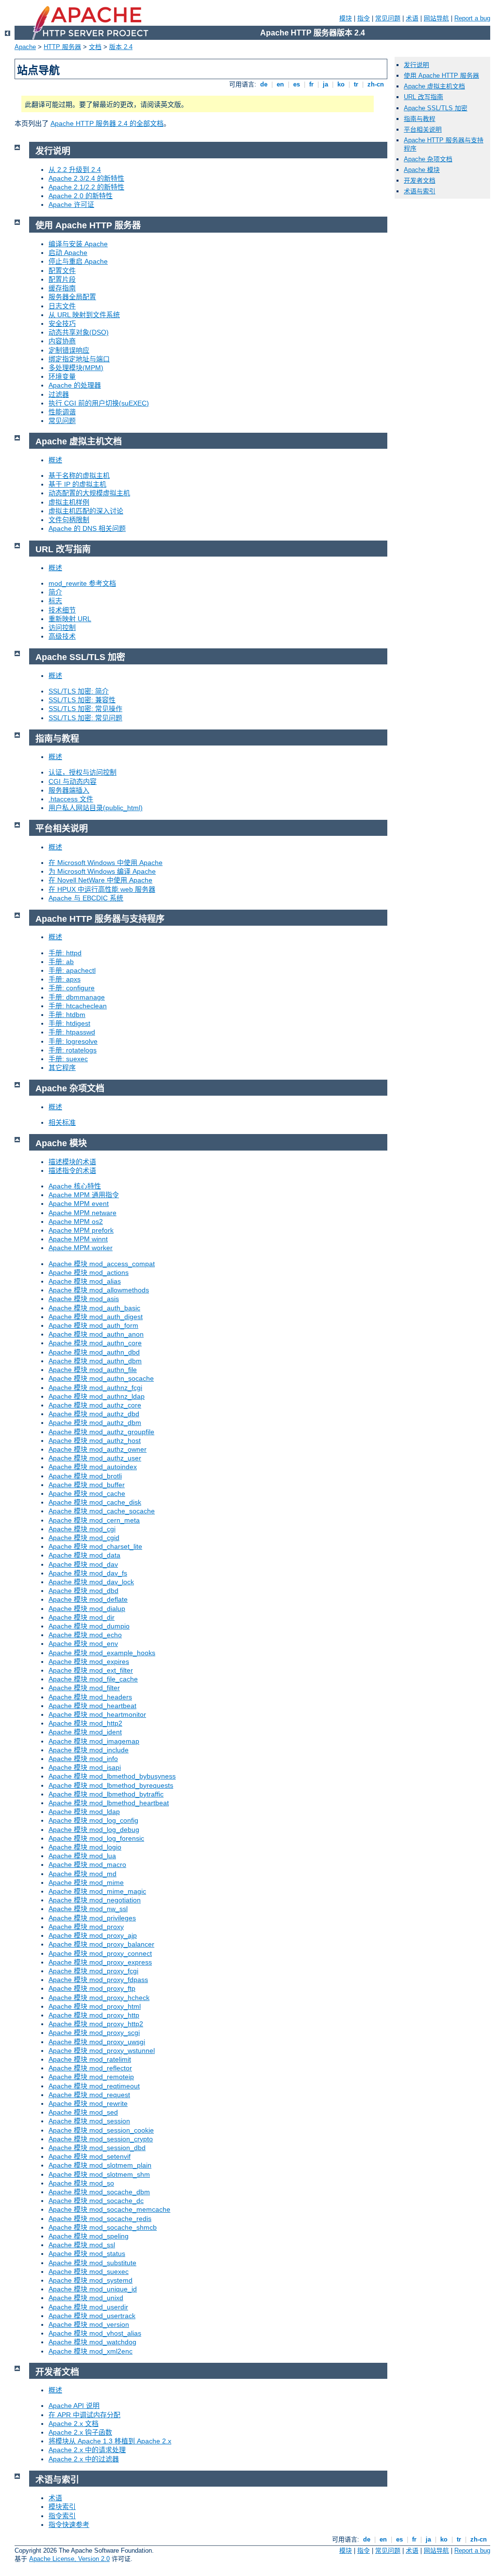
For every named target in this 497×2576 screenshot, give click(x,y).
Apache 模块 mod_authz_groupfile (101, 1432)
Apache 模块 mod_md (83, 1874)
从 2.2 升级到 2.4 (75, 169)
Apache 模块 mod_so (81, 2183)
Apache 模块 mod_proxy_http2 (96, 2024)
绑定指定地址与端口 (79, 359)
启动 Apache (68, 253)
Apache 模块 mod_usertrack (92, 2316)
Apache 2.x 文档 (74, 2423)
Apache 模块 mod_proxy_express (100, 1962)
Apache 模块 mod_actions (89, 1272)
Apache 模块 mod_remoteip (91, 2077)
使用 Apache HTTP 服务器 (441, 76)
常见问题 (388, 18)
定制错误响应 (69, 350)
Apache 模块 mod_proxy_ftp (92, 1988)
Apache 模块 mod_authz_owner (98, 1449)
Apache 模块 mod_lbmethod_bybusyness (112, 1776)
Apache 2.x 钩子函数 (80, 2432)
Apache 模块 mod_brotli (85, 1476)
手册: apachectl (72, 970)
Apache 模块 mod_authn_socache (101, 1378)
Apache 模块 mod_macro (87, 1864)
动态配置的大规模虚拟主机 (89, 493)
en (280, 84)
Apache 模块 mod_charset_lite (95, 1546)
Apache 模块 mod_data (84, 1555)
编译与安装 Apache (78, 244)
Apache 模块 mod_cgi (82, 1529)
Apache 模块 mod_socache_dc (96, 2201)
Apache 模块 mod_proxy (86, 1927)
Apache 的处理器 (75, 385)
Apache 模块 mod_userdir (88, 2307)
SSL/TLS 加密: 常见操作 (85, 709)
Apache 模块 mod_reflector (90, 2068)
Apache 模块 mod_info (83, 1759)
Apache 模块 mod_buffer (87, 1485)
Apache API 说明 (74, 2406)
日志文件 (62, 306)
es (297, 84)
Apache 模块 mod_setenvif (90, 2156)
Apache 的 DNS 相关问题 (87, 528)
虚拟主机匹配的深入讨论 (86, 511)
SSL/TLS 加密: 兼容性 (82, 700)
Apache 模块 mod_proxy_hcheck (99, 1998)
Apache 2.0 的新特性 (81, 196)
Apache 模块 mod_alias (85, 1281)
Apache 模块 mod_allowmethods (99, 1290)
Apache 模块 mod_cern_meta (94, 1520)
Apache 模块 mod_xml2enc (91, 2351)
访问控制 (62, 627)
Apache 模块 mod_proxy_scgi (94, 2033)
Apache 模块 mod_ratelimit (90, 2059)
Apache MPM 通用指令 (84, 1195)
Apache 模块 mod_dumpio (89, 1626)
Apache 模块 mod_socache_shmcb (103, 2227)
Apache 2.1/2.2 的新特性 (86, 187)
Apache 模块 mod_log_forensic (96, 1838)
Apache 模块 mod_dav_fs (88, 1573)
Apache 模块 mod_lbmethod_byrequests (111, 1785)
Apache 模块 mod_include (89, 1750)
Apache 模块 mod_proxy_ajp (93, 1935)
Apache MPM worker (81, 1248)
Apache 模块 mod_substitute (92, 2263)
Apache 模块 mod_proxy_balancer (101, 1944)
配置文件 (62, 271)
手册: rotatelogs (73, 1050)
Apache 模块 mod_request (89, 2095)
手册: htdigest (69, 1023)
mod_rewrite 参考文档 (82, 583)
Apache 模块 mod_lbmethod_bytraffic (106, 1794)
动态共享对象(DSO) (79, 332)
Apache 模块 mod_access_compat (102, 1264)
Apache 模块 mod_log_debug (94, 1830)
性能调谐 (62, 412)
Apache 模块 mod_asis (84, 1299)
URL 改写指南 (423, 97)
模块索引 (62, 2507)
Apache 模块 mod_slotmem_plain (100, 2165)
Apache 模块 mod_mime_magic (97, 1891)
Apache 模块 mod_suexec (89, 2271)
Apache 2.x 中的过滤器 (84, 2459)
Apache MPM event (79, 1203)
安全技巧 (62, 323)
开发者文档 (420, 180)
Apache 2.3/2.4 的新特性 (86, 178)
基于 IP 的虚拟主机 (77, 484)
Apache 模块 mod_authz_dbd (94, 1414)
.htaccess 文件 (71, 799)
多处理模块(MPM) (76, 368)
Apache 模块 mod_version (89, 2324)
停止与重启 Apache (78, 261)
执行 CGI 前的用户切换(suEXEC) (99, 403)
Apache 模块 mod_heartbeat (92, 1706)
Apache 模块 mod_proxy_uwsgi (97, 2042)
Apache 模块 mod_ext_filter (91, 1670)
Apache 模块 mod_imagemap (94, 1741)
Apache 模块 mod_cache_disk (95, 1502)
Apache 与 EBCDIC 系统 (86, 898)
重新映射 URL (70, 619)
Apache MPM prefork (81, 1230)
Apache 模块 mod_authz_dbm (95, 1423)
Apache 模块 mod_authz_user (95, 1458)
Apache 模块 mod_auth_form (93, 1325)
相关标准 (62, 1122)
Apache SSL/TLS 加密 (436, 108)
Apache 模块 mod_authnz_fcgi (95, 1388)
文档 (95, 47)
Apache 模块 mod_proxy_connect (100, 1953)
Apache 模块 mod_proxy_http (94, 2015)
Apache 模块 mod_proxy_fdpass (98, 1980)
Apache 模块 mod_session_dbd (97, 2148)
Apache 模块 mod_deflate (88, 1599)
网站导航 (436, 18)
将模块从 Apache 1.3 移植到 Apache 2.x (110, 2441)
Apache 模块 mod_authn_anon (96, 1334)
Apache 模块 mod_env (83, 1644)
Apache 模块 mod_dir (82, 1617)
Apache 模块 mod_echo (85, 1635)
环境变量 (62, 376)
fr (311, 84)
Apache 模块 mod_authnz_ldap (97, 1396)
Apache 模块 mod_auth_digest (96, 1317)
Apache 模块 (422, 170)
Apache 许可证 (71, 204)
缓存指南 (62, 288)
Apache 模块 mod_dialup (87, 1609)
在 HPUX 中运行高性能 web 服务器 (102, 889)
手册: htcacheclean (78, 1006)
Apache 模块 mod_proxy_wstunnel (102, 2051)
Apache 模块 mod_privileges (92, 1918)
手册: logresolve (73, 1041)
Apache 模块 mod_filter (84, 1688)
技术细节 (62, 610)
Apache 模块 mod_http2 (85, 1723)
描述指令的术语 (72, 1170)
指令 (364, 18)
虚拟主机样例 (69, 502)
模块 (346, 18)
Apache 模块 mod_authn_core (95, 1343)
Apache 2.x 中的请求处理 (87, 2450)
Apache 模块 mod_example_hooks (102, 1653)
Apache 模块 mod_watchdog (92, 2342)
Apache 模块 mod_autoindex (93, 1467)
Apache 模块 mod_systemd (91, 2280)
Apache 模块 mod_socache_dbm (99, 2192)
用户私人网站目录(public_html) (96, 808)
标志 (55, 601)
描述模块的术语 (72, 1162)
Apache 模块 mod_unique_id (93, 2289)
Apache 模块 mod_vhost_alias (95, 2333)
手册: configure (72, 988)
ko (341, 84)
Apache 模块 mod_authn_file (93, 1370)
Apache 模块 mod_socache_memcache (109, 2209)
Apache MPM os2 (76, 1221)
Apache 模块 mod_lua (82, 1856)
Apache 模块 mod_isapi (85, 1767)
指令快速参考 (69, 2525)
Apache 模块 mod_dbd (83, 1591)
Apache (25, 47)
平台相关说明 (423, 129)
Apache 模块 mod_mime (86, 1882)
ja (325, 84)
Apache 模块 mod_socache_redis (100, 2219)
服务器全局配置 (72, 297)
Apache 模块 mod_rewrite (88, 2103)
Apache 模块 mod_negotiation (95, 1900)
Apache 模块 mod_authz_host (95, 1441)
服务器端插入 (69, 790)
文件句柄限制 (69, 520)
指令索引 (62, 2516)
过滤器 (59, 394)
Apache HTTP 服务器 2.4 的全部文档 (107, 123)
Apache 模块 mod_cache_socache (102, 1511)
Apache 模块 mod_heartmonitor (97, 1714)
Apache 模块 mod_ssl (82, 2245)
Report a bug (472, 18)
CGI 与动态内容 (73, 781)
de (264, 84)
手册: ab (61, 962)
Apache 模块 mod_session (89, 2121)
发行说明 (416, 65)
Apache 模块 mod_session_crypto (101, 2139)
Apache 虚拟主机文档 (434, 86)
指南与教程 (420, 119)
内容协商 (62, 341)
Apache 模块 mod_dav (83, 1564)
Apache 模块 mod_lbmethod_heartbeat (109, 1803)
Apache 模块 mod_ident (85, 1732)
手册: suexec (68, 1059)
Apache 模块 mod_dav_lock (91, 1582)
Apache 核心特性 (75, 1186)
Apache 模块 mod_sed (83, 2112)
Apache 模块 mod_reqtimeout (94, 2086)
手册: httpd (65, 953)
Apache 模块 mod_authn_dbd (94, 1352)
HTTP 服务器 (62, 47)
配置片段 (62, 279)
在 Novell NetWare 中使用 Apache (100, 880)
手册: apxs (65, 979)
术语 (412, 18)
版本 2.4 (121, 47)
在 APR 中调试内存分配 (84, 2415)
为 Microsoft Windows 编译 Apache (102, 871)
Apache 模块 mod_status (87, 2254)
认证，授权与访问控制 (83, 772)
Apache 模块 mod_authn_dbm (95, 1361)
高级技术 (62, 636)
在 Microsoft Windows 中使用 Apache (106, 863)
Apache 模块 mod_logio (85, 1847)
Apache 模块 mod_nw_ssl (88, 1909)
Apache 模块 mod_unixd (86, 2298)
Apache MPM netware (83, 1213)
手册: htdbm (67, 1015)
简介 (55, 592)
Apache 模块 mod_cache (87, 1493)
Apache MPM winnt (78, 1239)
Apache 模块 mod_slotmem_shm (99, 2174)
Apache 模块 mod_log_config (93, 1820)
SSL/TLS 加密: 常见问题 (85, 718)
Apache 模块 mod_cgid (84, 1538)
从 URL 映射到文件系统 (84, 315)
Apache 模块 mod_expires (89, 1661)
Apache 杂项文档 (428, 159)
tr (356, 84)
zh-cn (376, 84)
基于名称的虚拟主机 (79, 475)
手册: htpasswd (72, 1032)
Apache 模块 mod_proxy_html (95, 2006)
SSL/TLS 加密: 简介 (79, 691)
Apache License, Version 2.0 (69, 2559)
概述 (55, 460)
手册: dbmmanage (77, 997)
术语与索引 (420, 191)
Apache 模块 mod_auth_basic (94, 1308)
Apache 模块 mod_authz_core (95, 1405)
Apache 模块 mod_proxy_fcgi (93, 1971)
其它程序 (62, 1068)
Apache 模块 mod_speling (89, 2236)
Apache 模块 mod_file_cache (93, 1679)
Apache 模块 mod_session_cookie (101, 2130)
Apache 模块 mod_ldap (84, 1812)
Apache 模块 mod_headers (90, 1697)
